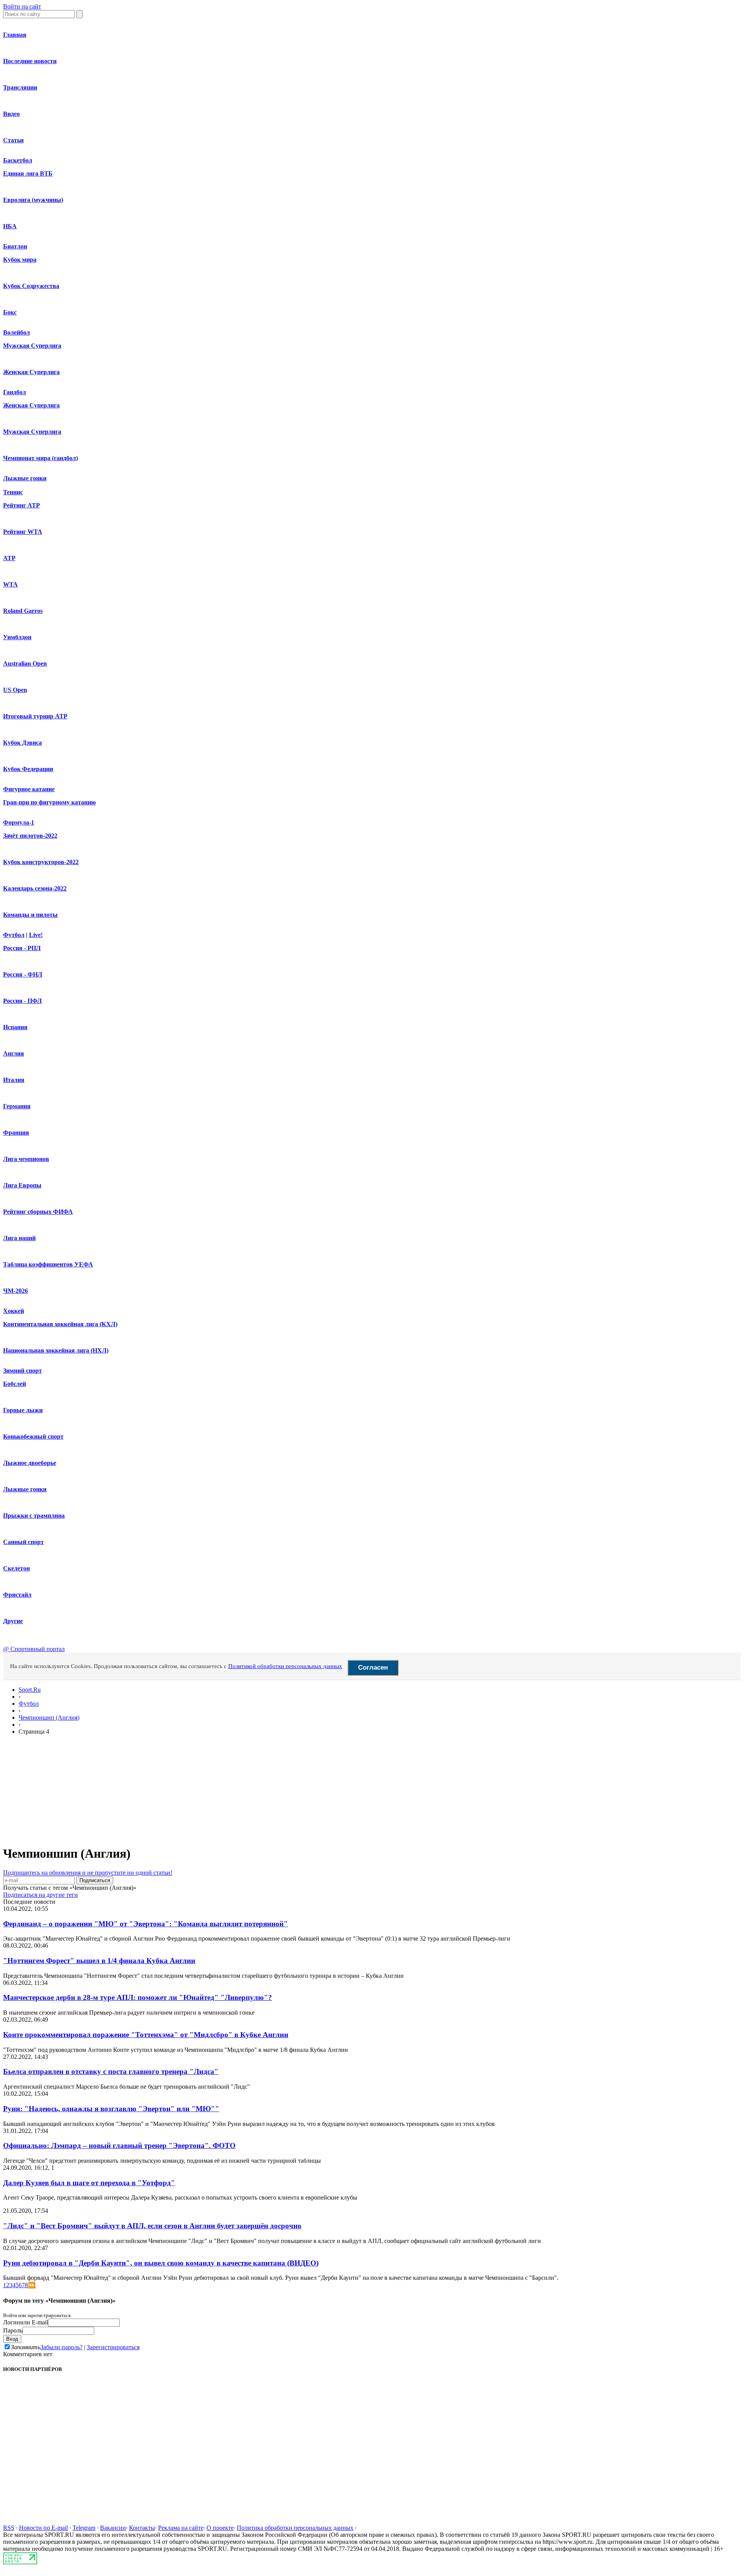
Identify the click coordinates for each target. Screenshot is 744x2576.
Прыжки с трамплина (34, 1516)
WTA (10, 584)
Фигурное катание (29, 789)
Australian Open (25, 663)
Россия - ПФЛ (22, 1001)
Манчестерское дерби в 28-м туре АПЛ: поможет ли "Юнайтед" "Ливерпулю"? (138, 1997)
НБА (10, 226)
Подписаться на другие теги (40, 1895)
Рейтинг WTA (23, 532)
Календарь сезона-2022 (35, 888)
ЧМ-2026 (15, 1291)
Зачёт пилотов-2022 (30, 836)
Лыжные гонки (25, 478)
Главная (15, 35)
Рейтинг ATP (22, 505)
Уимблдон (17, 637)
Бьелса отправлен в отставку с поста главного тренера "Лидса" (111, 2071)
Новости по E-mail (43, 2528)
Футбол (14, 935)
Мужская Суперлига (32, 346)
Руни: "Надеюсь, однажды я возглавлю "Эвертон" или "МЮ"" (111, 2109)
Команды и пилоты (30, 915)
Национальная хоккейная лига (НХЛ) (56, 1350)
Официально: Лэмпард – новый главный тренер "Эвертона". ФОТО (119, 2146)
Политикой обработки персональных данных (285, 1666)
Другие (13, 1621)
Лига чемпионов (26, 1159)
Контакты (142, 2528)
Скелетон (16, 1568)
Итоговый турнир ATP (35, 716)
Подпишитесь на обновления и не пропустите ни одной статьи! (88, 1873)
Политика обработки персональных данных (295, 2528)
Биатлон (15, 246)
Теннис (13, 492)
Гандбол (15, 392)
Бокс (10, 312)
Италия (14, 1080)
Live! (36, 935)
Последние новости (30, 61)
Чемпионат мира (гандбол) (40, 458)
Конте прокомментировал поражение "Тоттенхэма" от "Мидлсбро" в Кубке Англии (146, 2035)
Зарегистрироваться (113, 2347)
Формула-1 (19, 822)
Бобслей (15, 1384)
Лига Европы (22, 1185)
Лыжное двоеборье (30, 1463)
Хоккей (14, 1311)
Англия (14, 1053)
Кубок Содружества (31, 286)
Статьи (13, 140)
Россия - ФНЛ (23, 974)
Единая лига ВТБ (28, 173)
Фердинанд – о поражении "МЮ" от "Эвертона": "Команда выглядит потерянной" (146, 1924)
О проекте (220, 2528)
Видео (11, 114)
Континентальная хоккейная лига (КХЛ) (60, 1324)
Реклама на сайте (181, 2528)
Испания (15, 1027)
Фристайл (17, 1595)
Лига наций (19, 1238)
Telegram (84, 2528)
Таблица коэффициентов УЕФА (48, 1264)
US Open (15, 690)
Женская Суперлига (31, 372)
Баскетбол (18, 160)
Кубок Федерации (28, 769)
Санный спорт (23, 1542)
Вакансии (113, 2528)
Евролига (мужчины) (33, 200)
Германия (17, 1106)
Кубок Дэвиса (22, 743)
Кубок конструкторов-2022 (41, 862)
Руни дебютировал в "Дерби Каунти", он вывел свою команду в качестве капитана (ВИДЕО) (161, 2263)
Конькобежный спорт (33, 1436)
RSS (9, 2528)
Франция (16, 1133)
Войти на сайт (22, 6)
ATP (9, 558)
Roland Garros (23, 611)
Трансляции (20, 87)
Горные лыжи (23, 1410)
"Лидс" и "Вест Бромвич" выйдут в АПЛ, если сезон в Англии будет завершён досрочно (152, 2226)
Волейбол (16, 332)
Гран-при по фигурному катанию (49, 802)
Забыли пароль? (61, 2347)
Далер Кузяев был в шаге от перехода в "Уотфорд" (89, 2183)
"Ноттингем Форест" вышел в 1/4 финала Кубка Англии (99, 1961)
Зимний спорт (22, 1371)
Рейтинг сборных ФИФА (38, 1212)
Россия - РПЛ (22, 948)
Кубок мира (20, 260)
